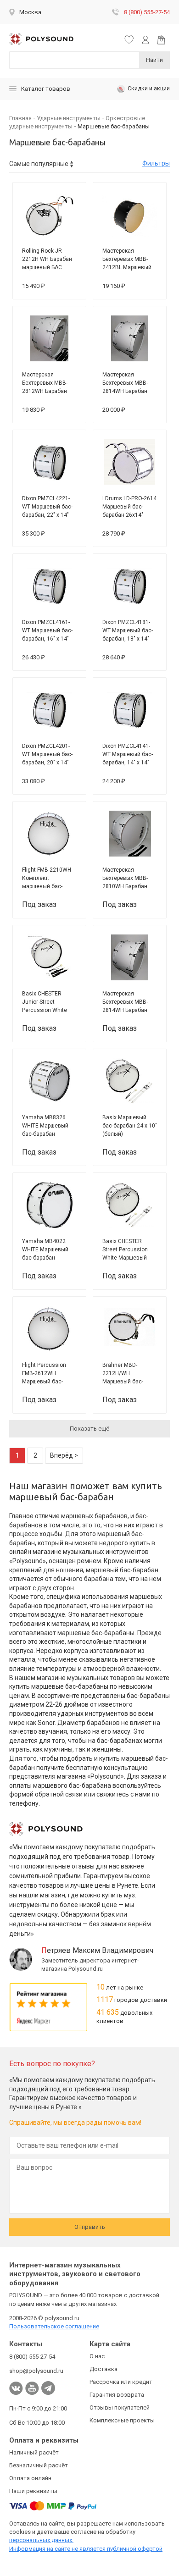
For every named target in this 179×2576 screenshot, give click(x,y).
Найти (154, 60)
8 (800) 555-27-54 (147, 12)
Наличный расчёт (34, 2452)
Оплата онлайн (30, 2478)
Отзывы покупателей (120, 2407)
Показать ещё (89, 1429)
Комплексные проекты (122, 2420)
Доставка (103, 2369)
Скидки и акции (149, 88)
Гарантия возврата (117, 2395)
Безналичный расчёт (39, 2465)
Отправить (90, 2227)
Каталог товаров (46, 89)
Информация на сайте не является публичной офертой (86, 2549)
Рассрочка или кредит (121, 2382)
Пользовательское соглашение (54, 2326)
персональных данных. (41, 2540)
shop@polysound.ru (36, 2371)
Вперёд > (64, 1455)
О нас (97, 2356)
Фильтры (156, 163)
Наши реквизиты (33, 2491)
